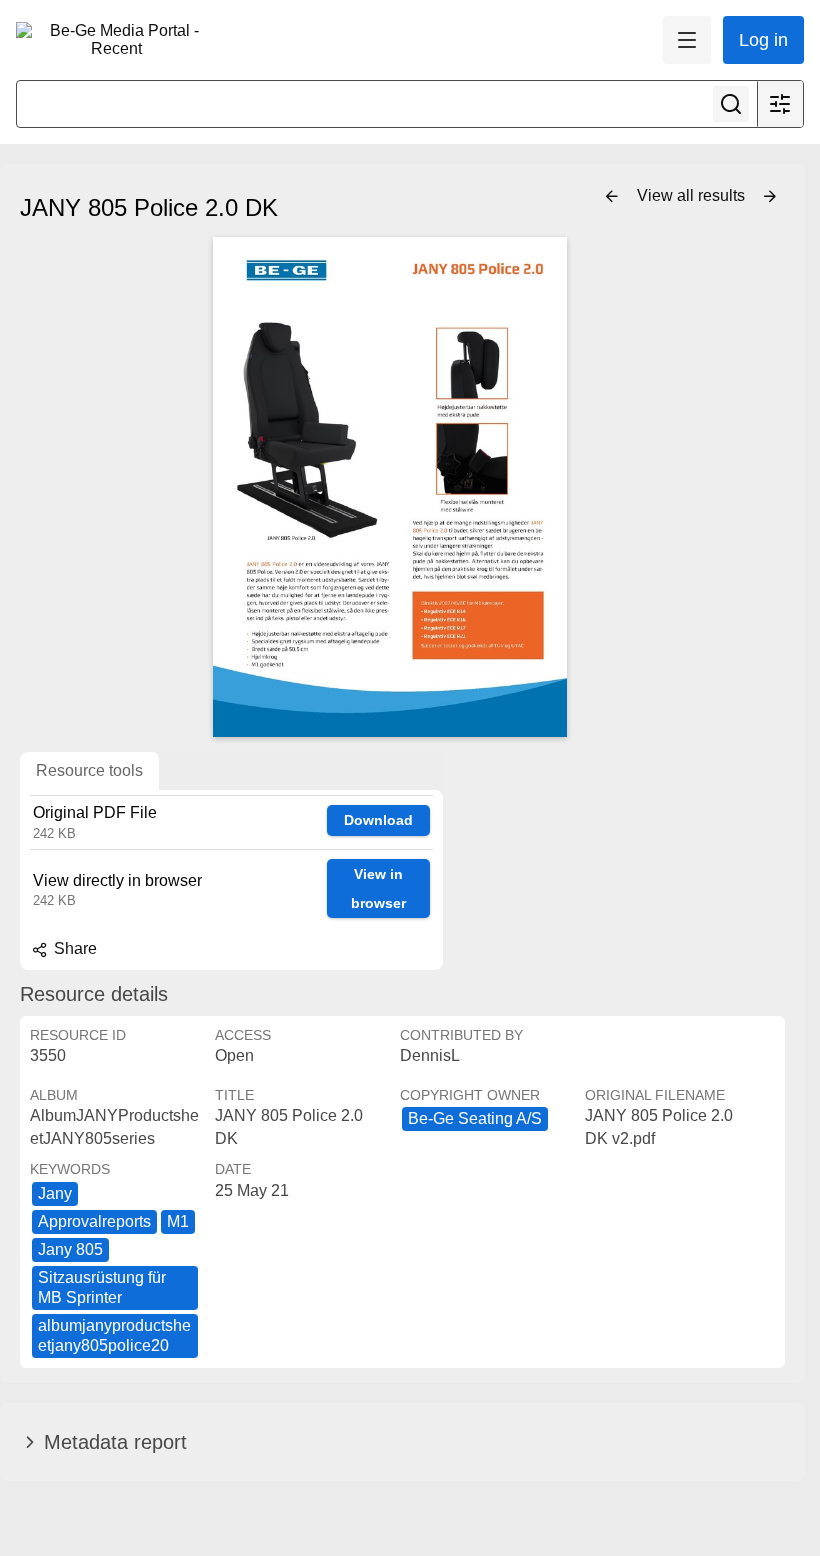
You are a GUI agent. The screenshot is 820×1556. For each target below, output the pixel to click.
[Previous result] (612, 197)
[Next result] (770, 197)
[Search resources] (731, 104)
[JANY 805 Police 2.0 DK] (390, 487)
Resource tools (89, 770)
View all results (693, 195)
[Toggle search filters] (780, 104)
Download (378, 820)
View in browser (378, 888)
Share (73, 948)
